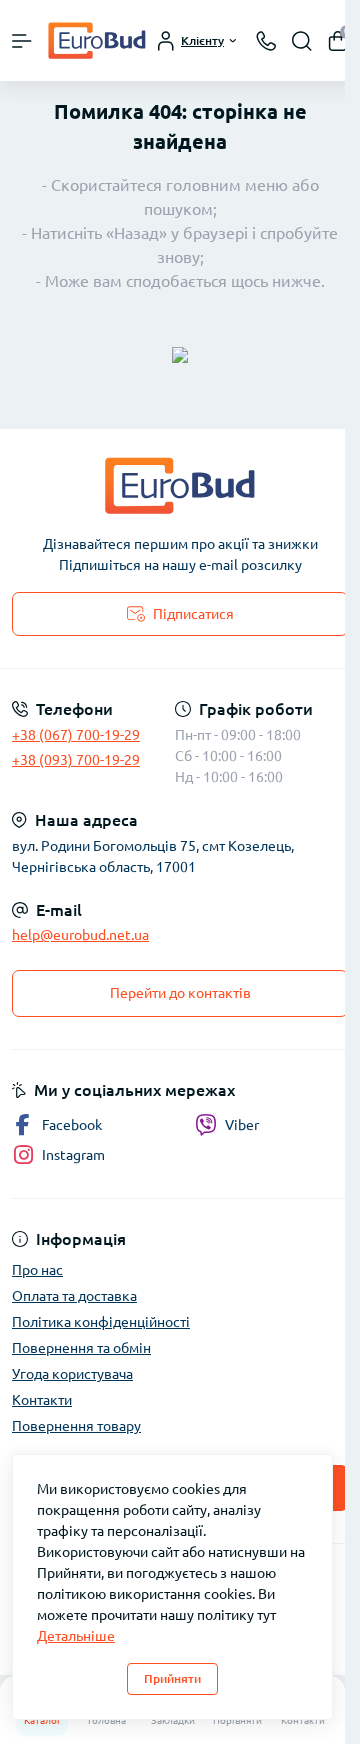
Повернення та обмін (81, 1348)
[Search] (302, 41)
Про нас (37, 1270)
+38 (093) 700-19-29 (76, 760)
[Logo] (97, 40)
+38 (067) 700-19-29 (76, 735)
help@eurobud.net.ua (80, 935)
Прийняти (172, 1678)
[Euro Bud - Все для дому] (180, 485)
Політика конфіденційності (101, 1322)
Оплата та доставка (74, 1296)
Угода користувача (72, 1374)
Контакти (42, 1400)
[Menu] (22, 41)
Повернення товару (76, 1426)
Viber (242, 1125)
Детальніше (76, 1636)
